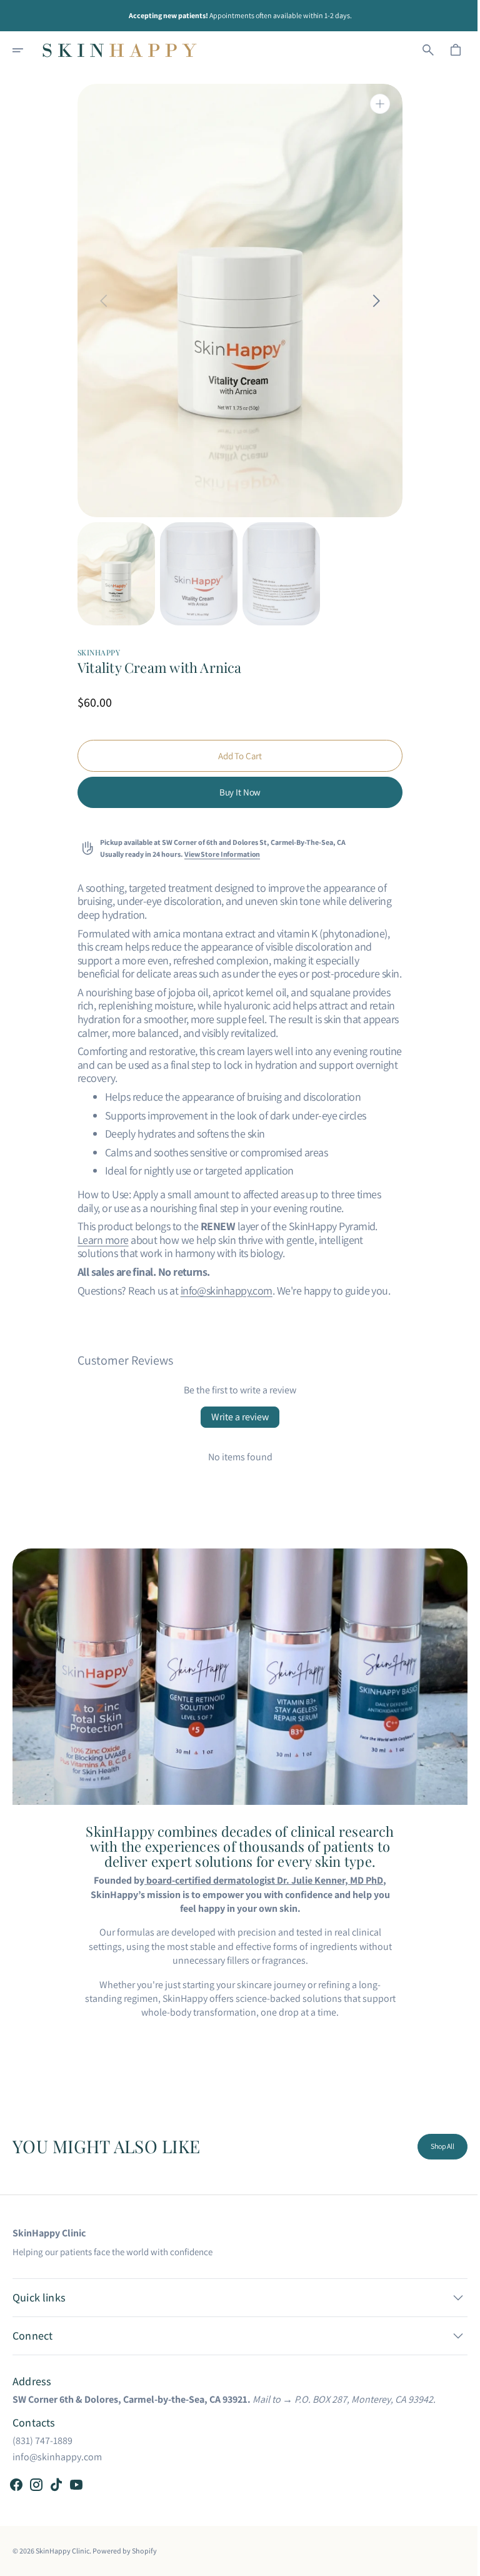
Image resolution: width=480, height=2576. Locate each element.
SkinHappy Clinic (62, 2550)
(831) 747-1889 (42, 2440)
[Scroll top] (456, 2561)
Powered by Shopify (125, 2550)
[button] (26, 50)
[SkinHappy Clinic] (120, 50)
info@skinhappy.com (222, 1291)
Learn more (99, 1240)
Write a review (236, 1417)
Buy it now (235, 792)
